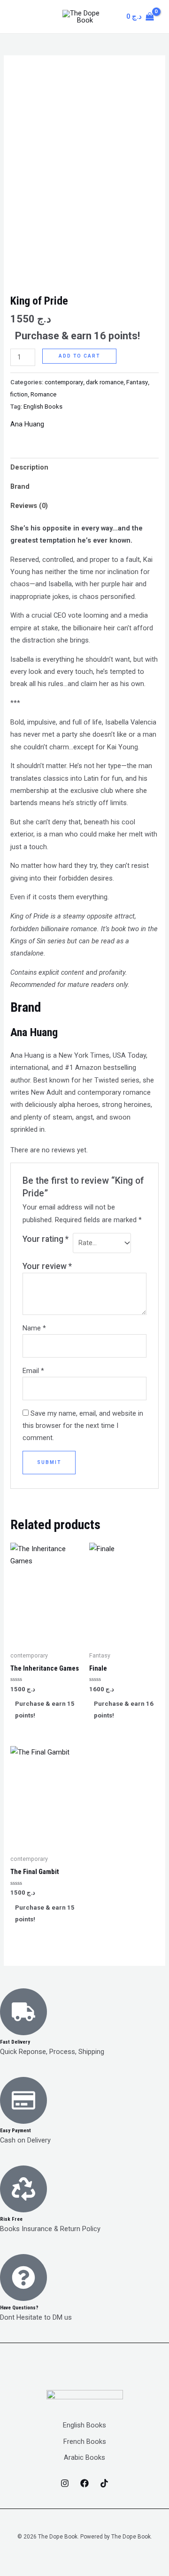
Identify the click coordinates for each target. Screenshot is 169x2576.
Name (34, 1328)
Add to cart (79, 356)
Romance (43, 394)
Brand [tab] (20, 486)
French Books (85, 2442)
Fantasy (137, 382)
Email (33, 1371)
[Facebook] (84, 2483)
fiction (19, 394)
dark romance (105, 382)
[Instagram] (65, 2483)
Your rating (46, 1239)
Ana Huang (27, 424)
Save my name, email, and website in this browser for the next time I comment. (83, 1426)
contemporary (64, 382)
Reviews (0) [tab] (29, 506)
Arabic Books (84, 2457)
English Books (43, 407)
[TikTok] (104, 2483)
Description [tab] (29, 467)
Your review (47, 1266)
